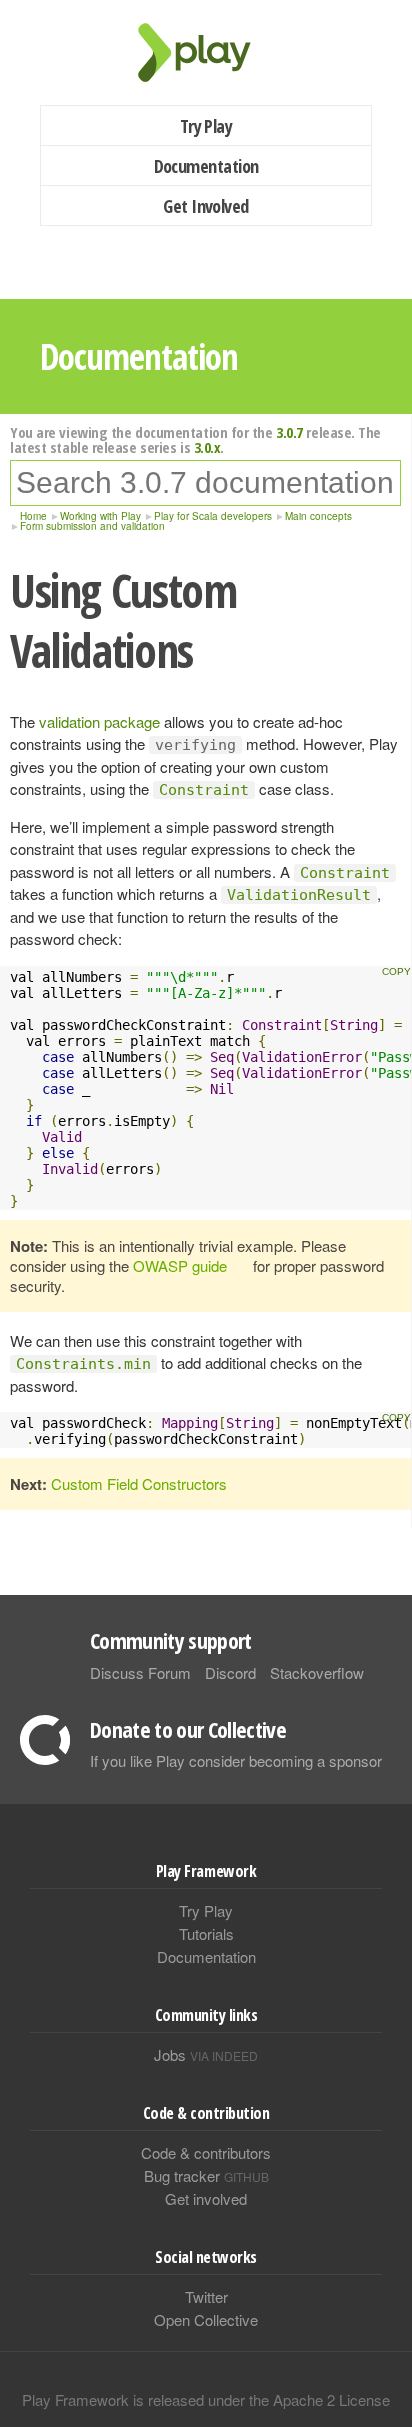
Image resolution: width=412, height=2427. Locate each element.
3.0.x (207, 447)
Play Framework (206, 52)
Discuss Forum (140, 1672)
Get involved (206, 2198)
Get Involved (206, 206)
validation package (99, 721)
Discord (230, 1672)
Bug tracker (206, 2175)
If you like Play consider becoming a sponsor (236, 1760)
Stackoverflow (317, 1672)
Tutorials (206, 1933)
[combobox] (205, 483)
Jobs (206, 2054)
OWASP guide (180, 1265)
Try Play (206, 126)
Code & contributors (206, 2152)
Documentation (206, 166)
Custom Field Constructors (139, 1483)
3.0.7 (289, 432)
